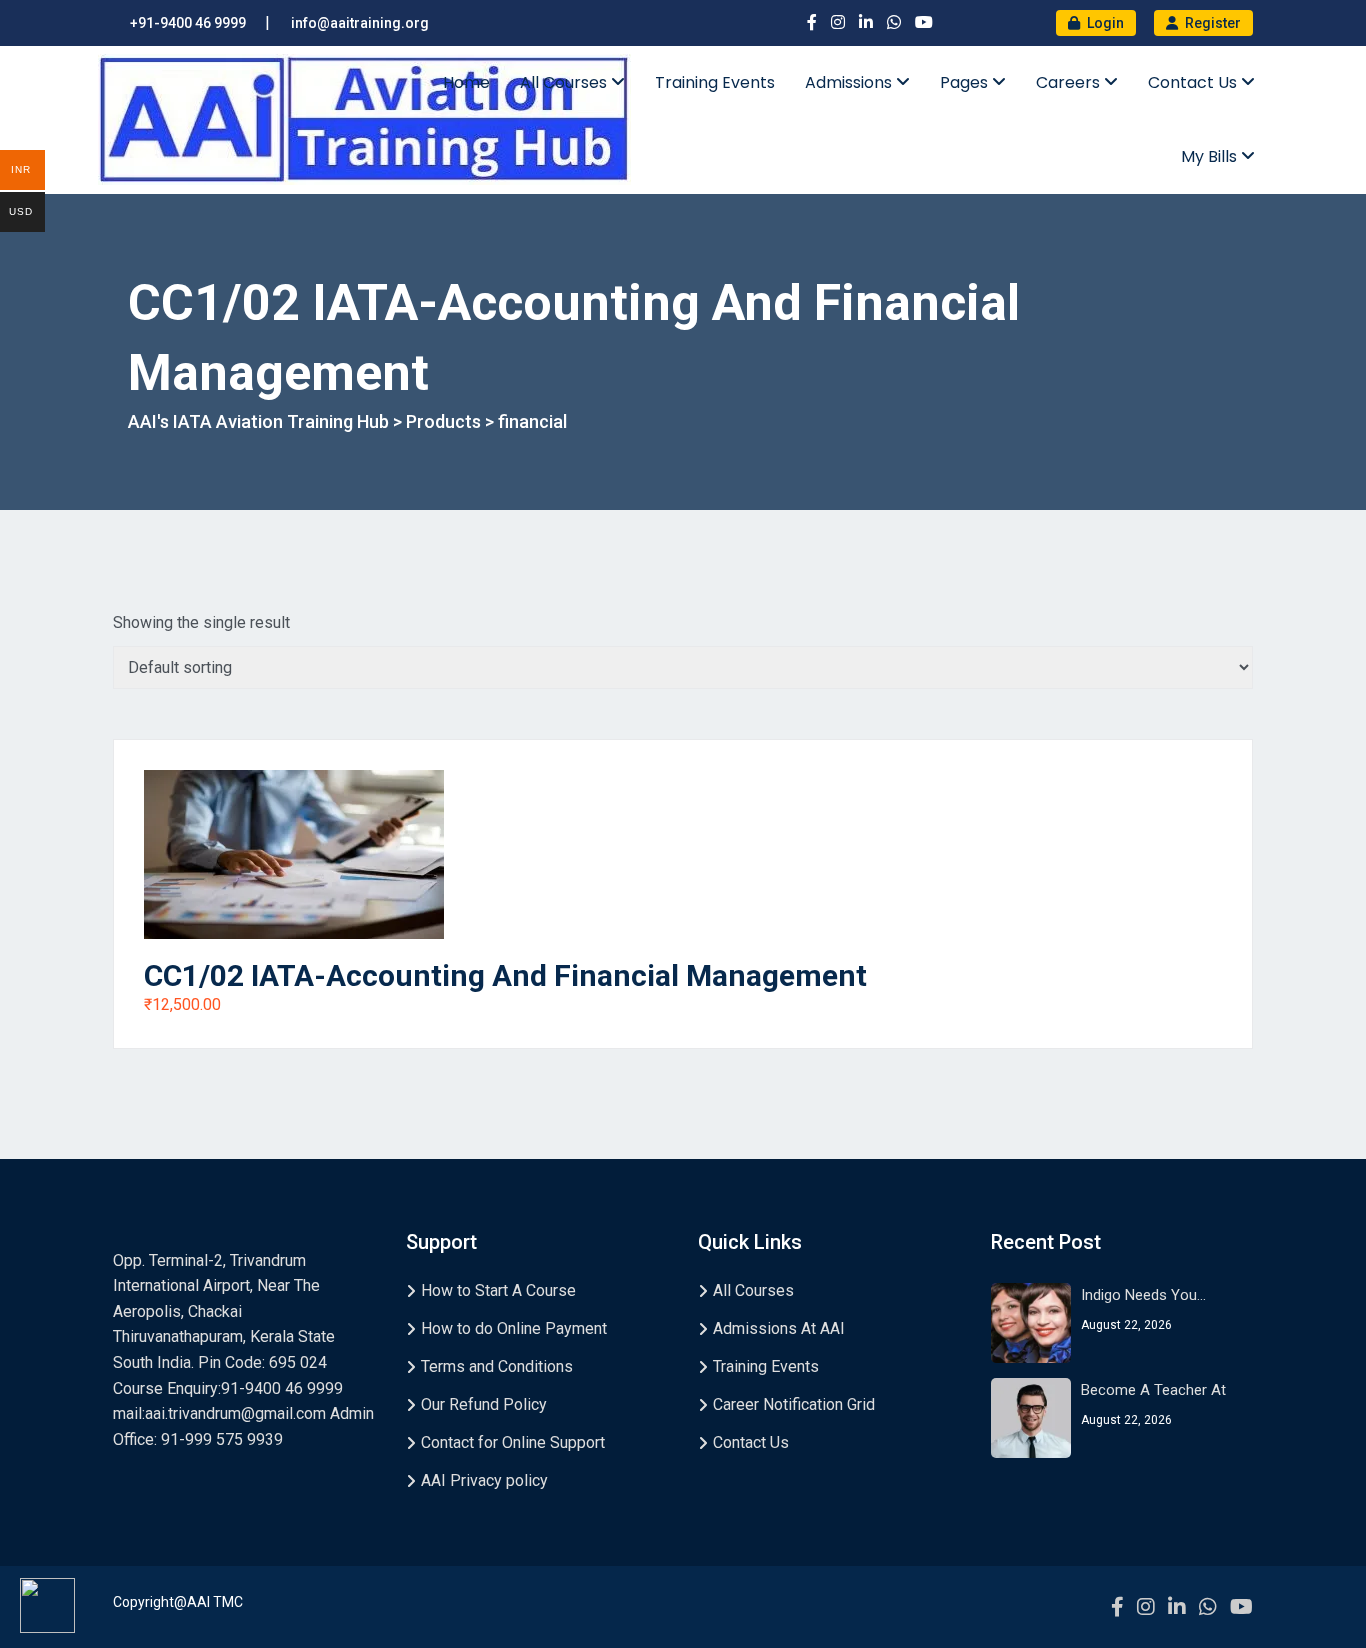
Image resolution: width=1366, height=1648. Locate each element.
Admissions (850, 82)
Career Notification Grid (794, 1404)
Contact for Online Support (513, 1442)
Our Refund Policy (484, 1404)
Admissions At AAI (779, 1328)
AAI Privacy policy (484, 1480)
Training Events (715, 82)
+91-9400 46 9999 (188, 23)
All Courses (565, 82)
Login (1104, 23)
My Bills (1211, 156)
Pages (966, 82)
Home (466, 82)
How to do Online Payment (514, 1328)
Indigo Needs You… (1143, 1295)
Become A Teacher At (1153, 1390)
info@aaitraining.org (360, 23)
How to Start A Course (498, 1290)
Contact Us (1194, 82)
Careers (1070, 82)
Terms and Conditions (497, 1366)
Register (1211, 23)
